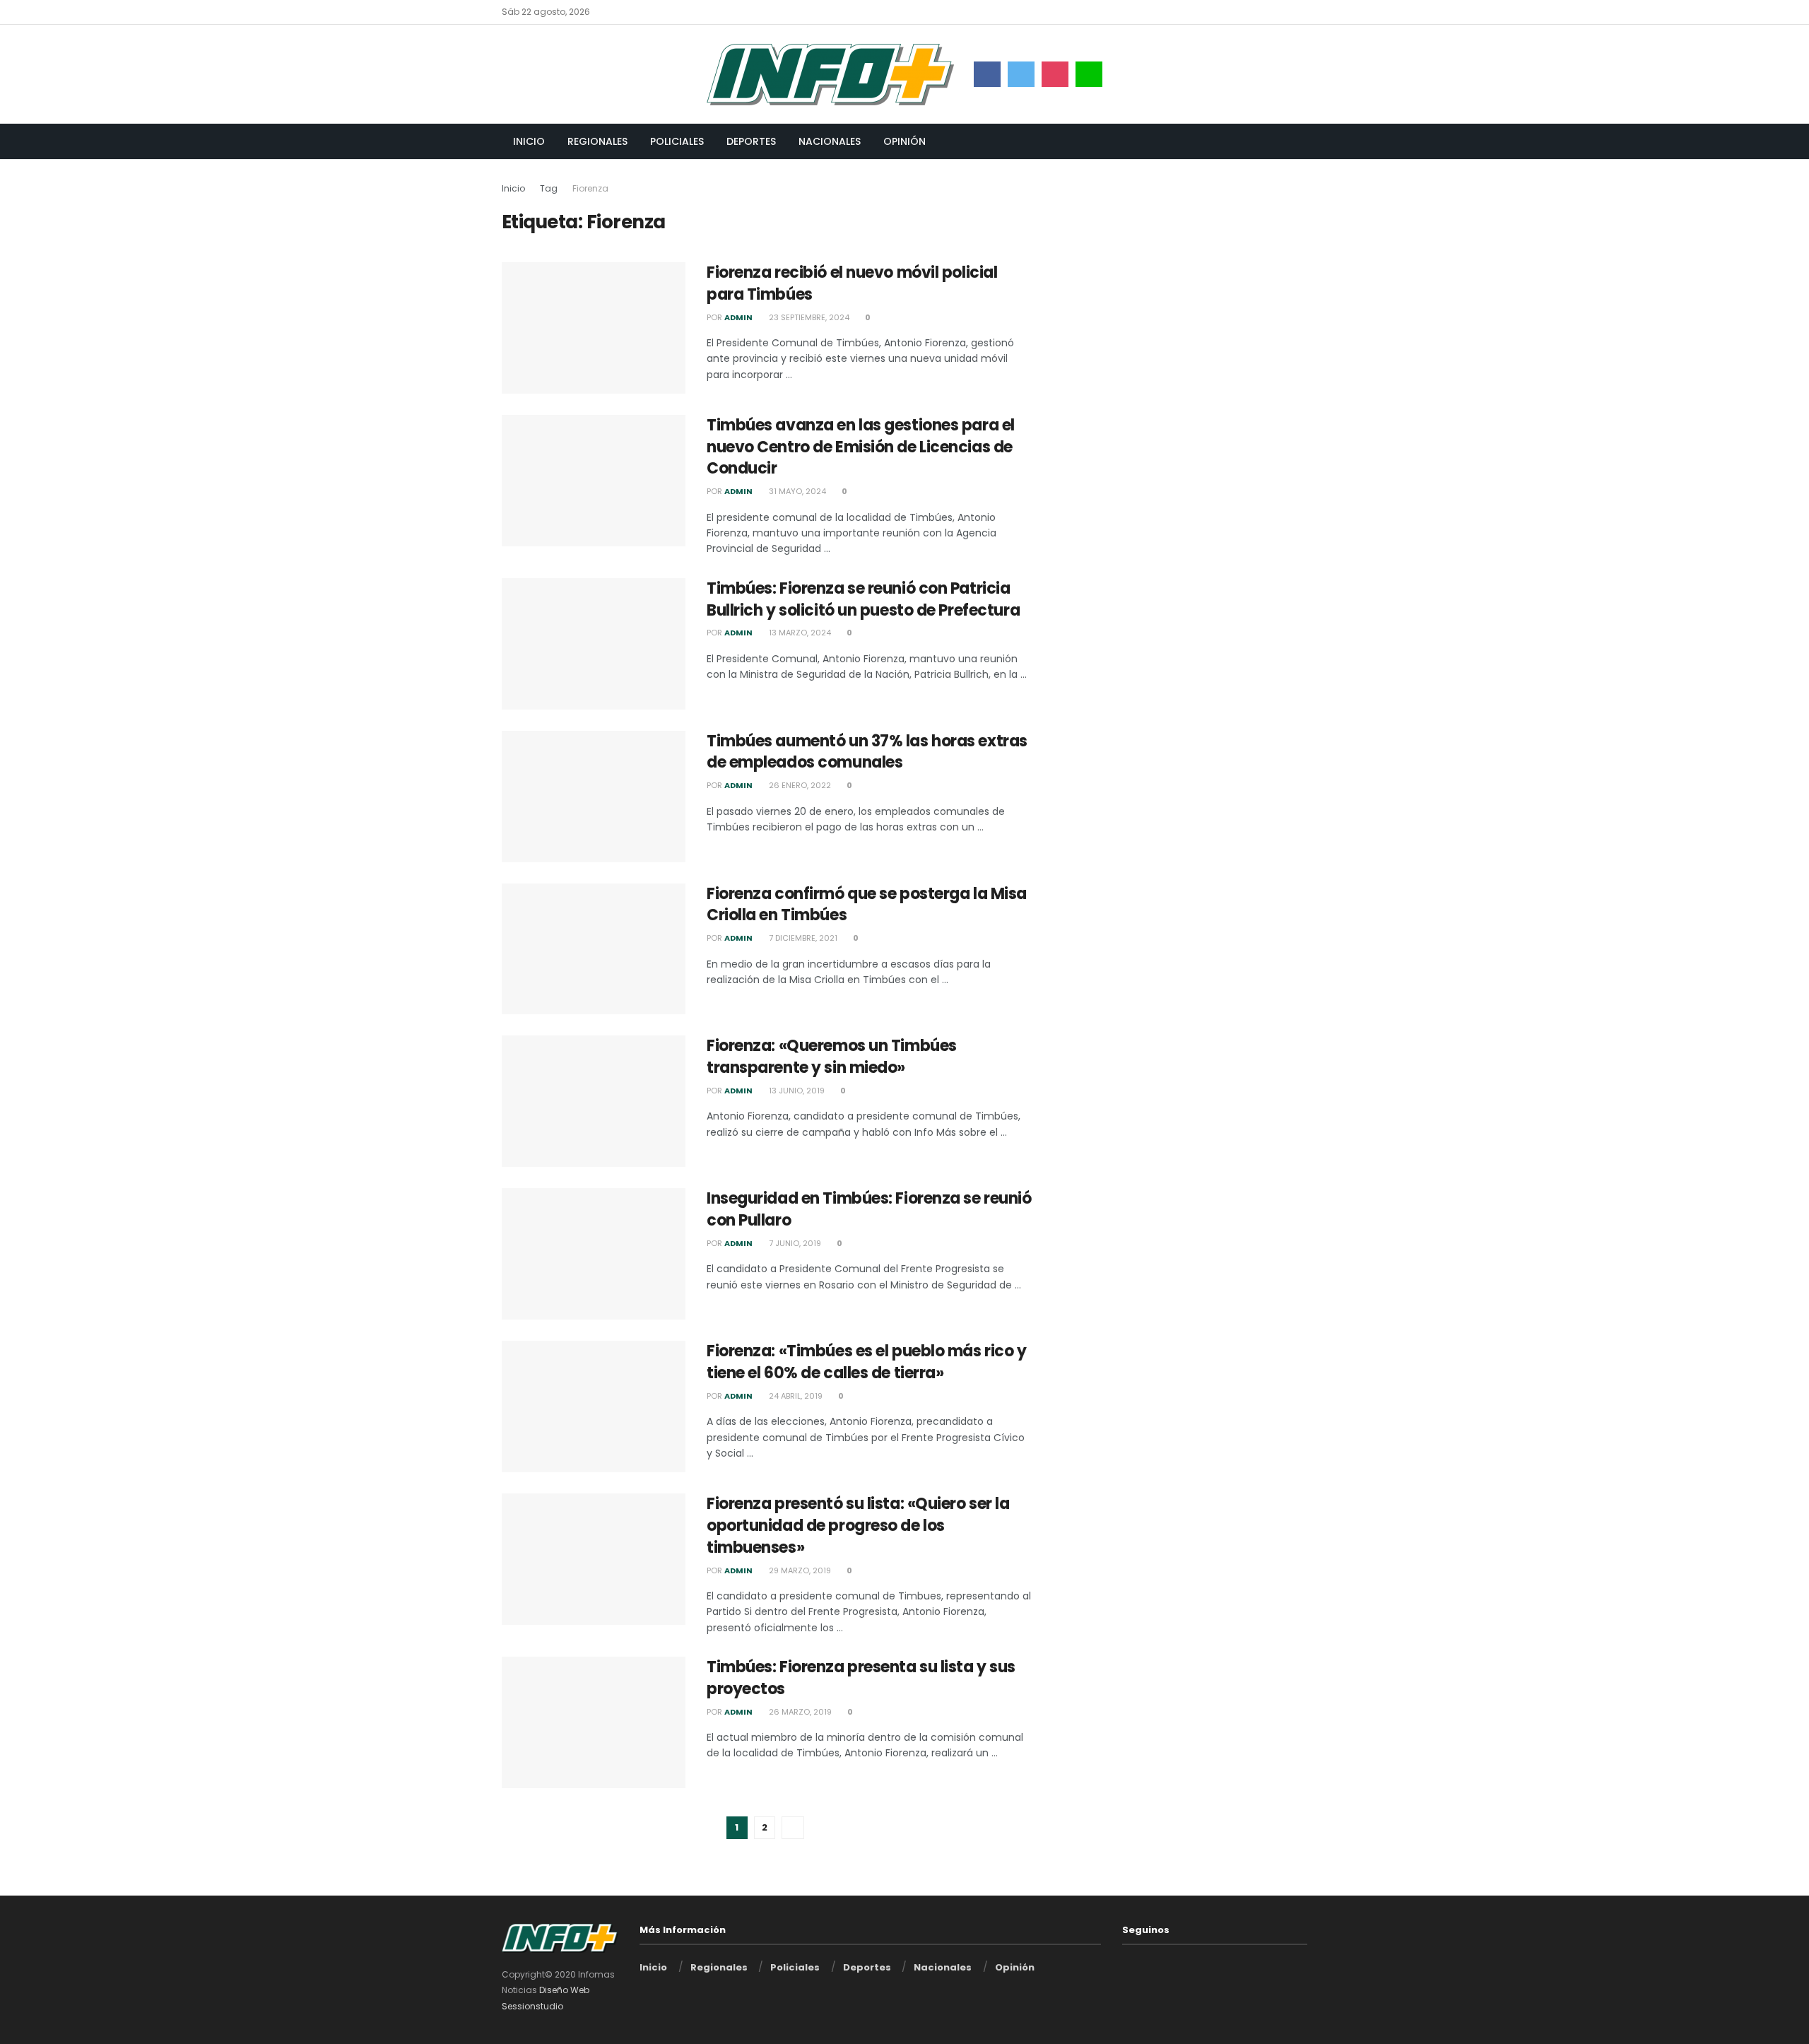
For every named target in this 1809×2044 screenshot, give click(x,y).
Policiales (677, 141)
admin (738, 317)
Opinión (904, 141)
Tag (549, 188)
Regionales (597, 141)
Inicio (529, 141)
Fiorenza (590, 188)
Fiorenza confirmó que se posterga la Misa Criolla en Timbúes (867, 905)
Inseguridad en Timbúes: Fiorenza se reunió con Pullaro (869, 1209)
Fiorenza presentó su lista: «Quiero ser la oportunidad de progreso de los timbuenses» (858, 1526)
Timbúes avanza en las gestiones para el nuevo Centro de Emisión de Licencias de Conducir (861, 447)
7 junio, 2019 (794, 1243)
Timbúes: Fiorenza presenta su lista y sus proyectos (861, 1678)
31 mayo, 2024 (796, 491)
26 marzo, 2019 (799, 1712)
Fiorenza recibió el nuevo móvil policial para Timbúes (852, 283)
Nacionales (830, 141)
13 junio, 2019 (796, 1091)
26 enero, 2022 (799, 785)
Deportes (751, 141)
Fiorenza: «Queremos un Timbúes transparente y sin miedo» (832, 1057)
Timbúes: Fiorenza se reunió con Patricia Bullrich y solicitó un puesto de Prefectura (863, 599)
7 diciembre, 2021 (802, 938)
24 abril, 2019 (795, 1396)
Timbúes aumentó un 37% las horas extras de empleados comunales (867, 752)
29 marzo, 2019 (799, 1570)
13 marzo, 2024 (799, 633)
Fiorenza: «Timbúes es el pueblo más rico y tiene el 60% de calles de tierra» (867, 1362)
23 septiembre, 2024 (808, 317)
